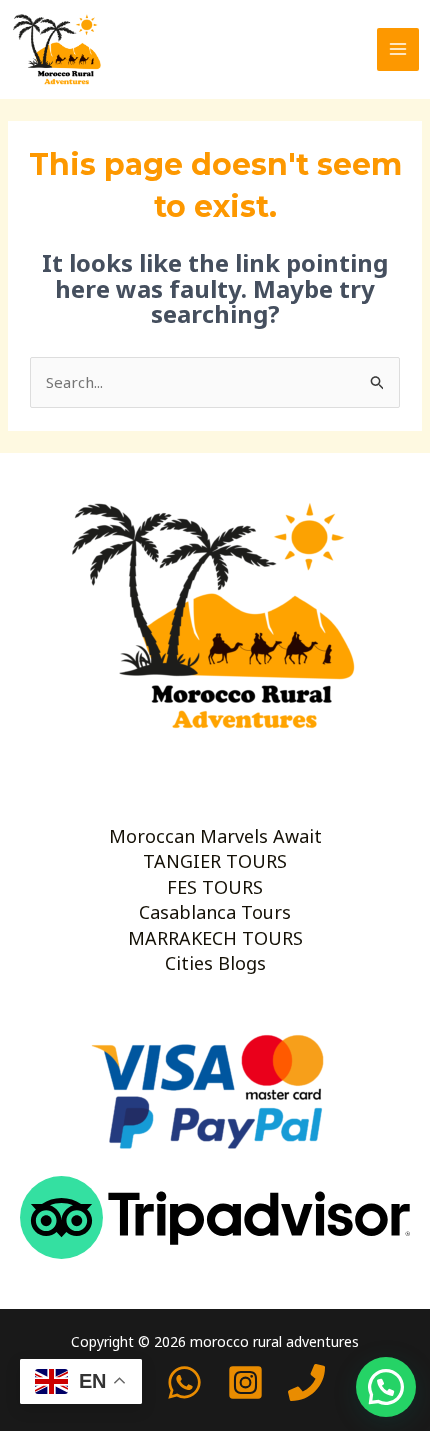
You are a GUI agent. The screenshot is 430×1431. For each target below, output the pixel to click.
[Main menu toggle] (398, 49)
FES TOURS (215, 887)
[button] (386, 1387)
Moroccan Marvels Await (215, 836)
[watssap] (184, 1382)
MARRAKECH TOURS (215, 938)
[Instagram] (245, 1382)
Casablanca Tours (215, 912)
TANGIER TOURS (215, 861)
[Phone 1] (306, 1382)
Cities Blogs (215, 963)
